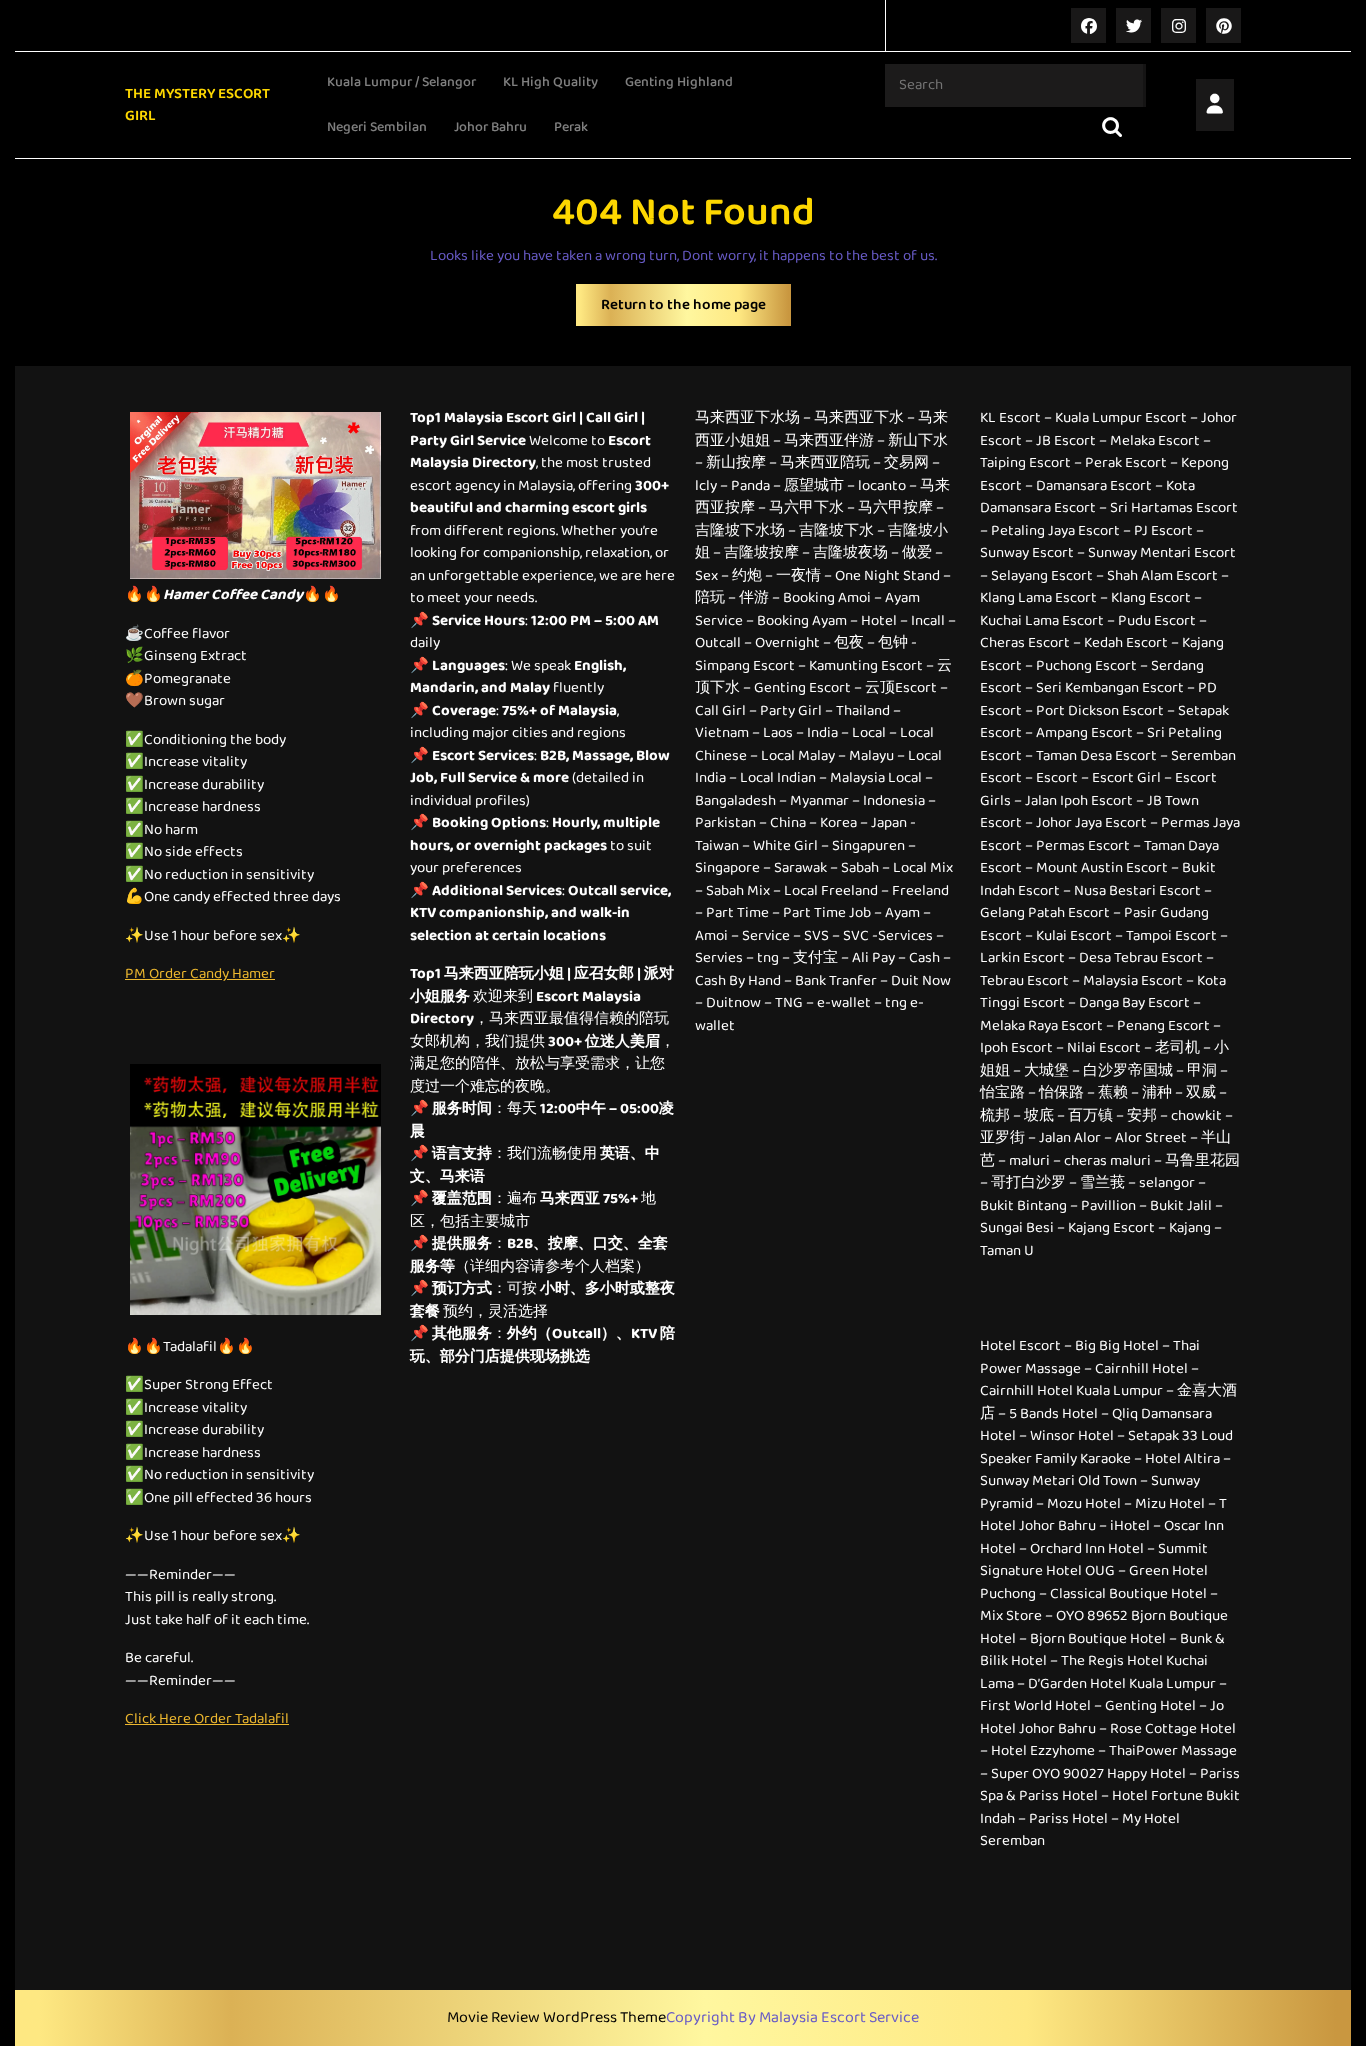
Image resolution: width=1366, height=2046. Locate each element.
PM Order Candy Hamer (200, 974)
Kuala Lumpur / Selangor (401, 82)
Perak (571, 127)
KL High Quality (550, 82)
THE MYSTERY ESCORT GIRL (197, 105)
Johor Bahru (490, 127)
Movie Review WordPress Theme (556, 2018)
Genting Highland (679, 82)
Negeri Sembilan (377, 127)
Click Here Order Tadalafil (207, 1719)
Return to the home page (696, 309)
